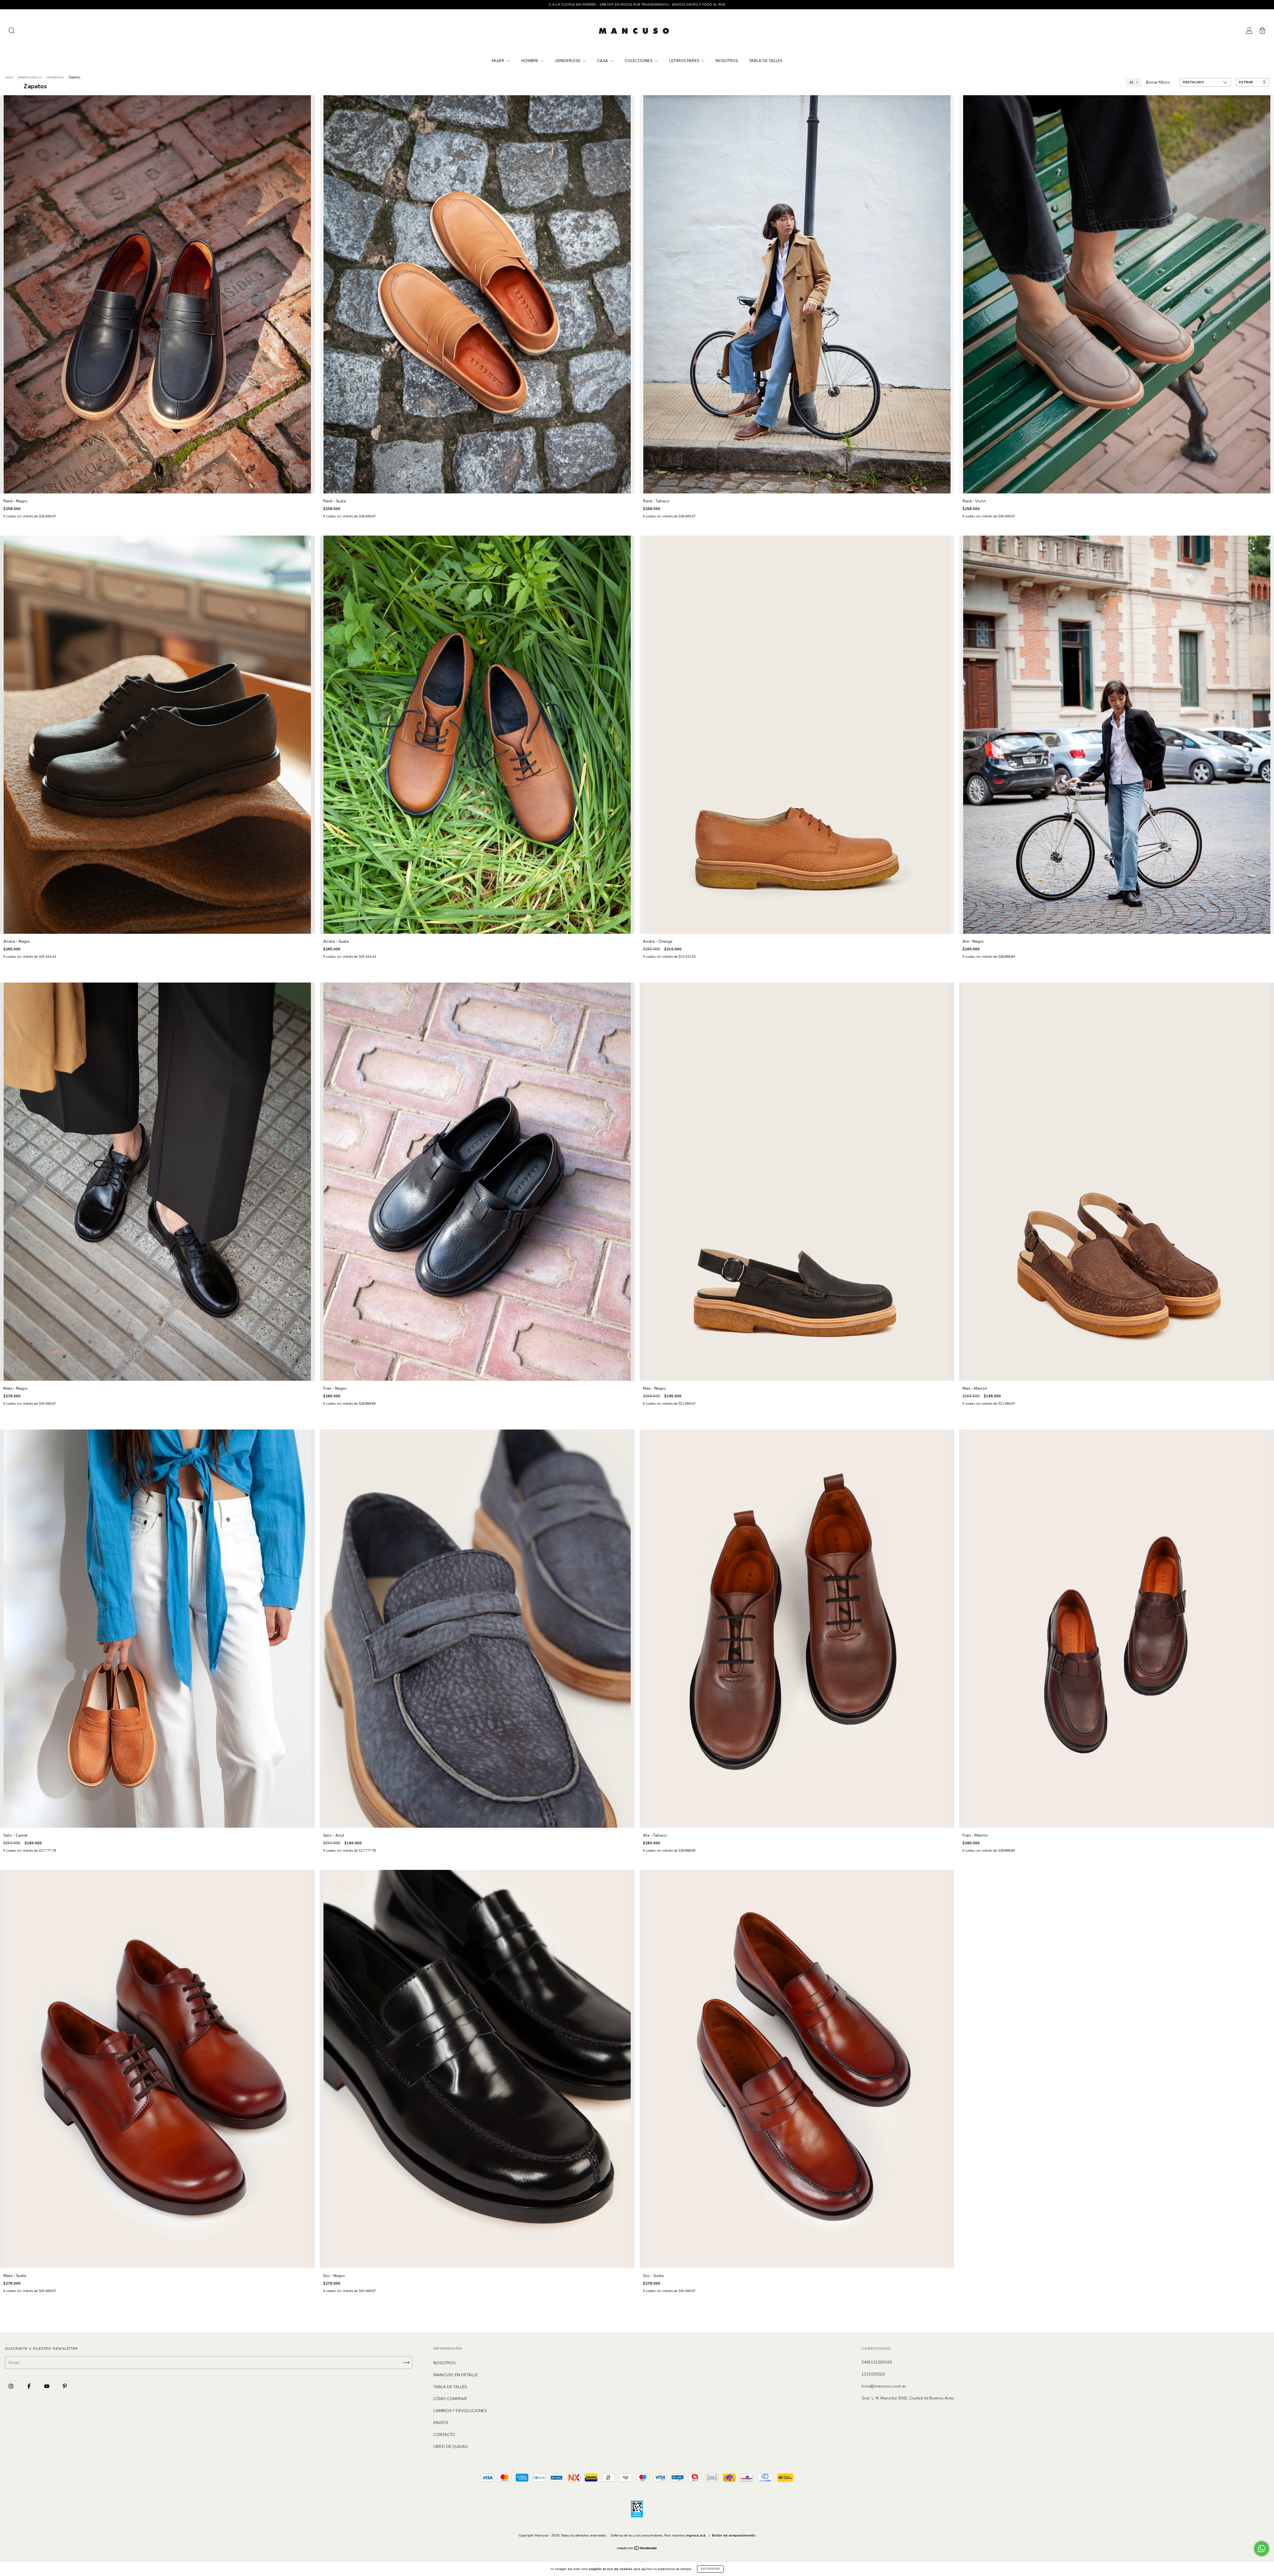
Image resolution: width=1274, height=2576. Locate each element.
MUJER (498, 61)
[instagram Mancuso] (11, 2386)
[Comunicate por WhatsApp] (1262, 2549)
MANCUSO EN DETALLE (456, 2375)
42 (1131, 82)
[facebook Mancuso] (29, 2386)
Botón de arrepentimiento (734, 2536)
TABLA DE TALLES (766, 61)
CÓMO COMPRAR (450, 2399)
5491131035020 (877, 2362)
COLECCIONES (639, 61)
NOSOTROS (727, 61)
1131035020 (873, 2374)
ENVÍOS (441, 2423)
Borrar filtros (1158, 82)
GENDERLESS (568, 61)
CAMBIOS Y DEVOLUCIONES (460, 2411)
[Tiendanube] (637, 2549)
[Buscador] (12, 32)
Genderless (55, 77)
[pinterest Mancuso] (65, 2386)
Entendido (710, 2569)
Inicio (9, 77)
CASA (603, 61)
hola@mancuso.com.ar (884, 2386)
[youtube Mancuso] (47, 2386)
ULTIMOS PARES (685, 61)
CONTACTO (444, 2435)
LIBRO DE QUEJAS (450, 2447)
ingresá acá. (696, 2536)
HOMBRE (530, 61)
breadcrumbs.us (30, 77)
